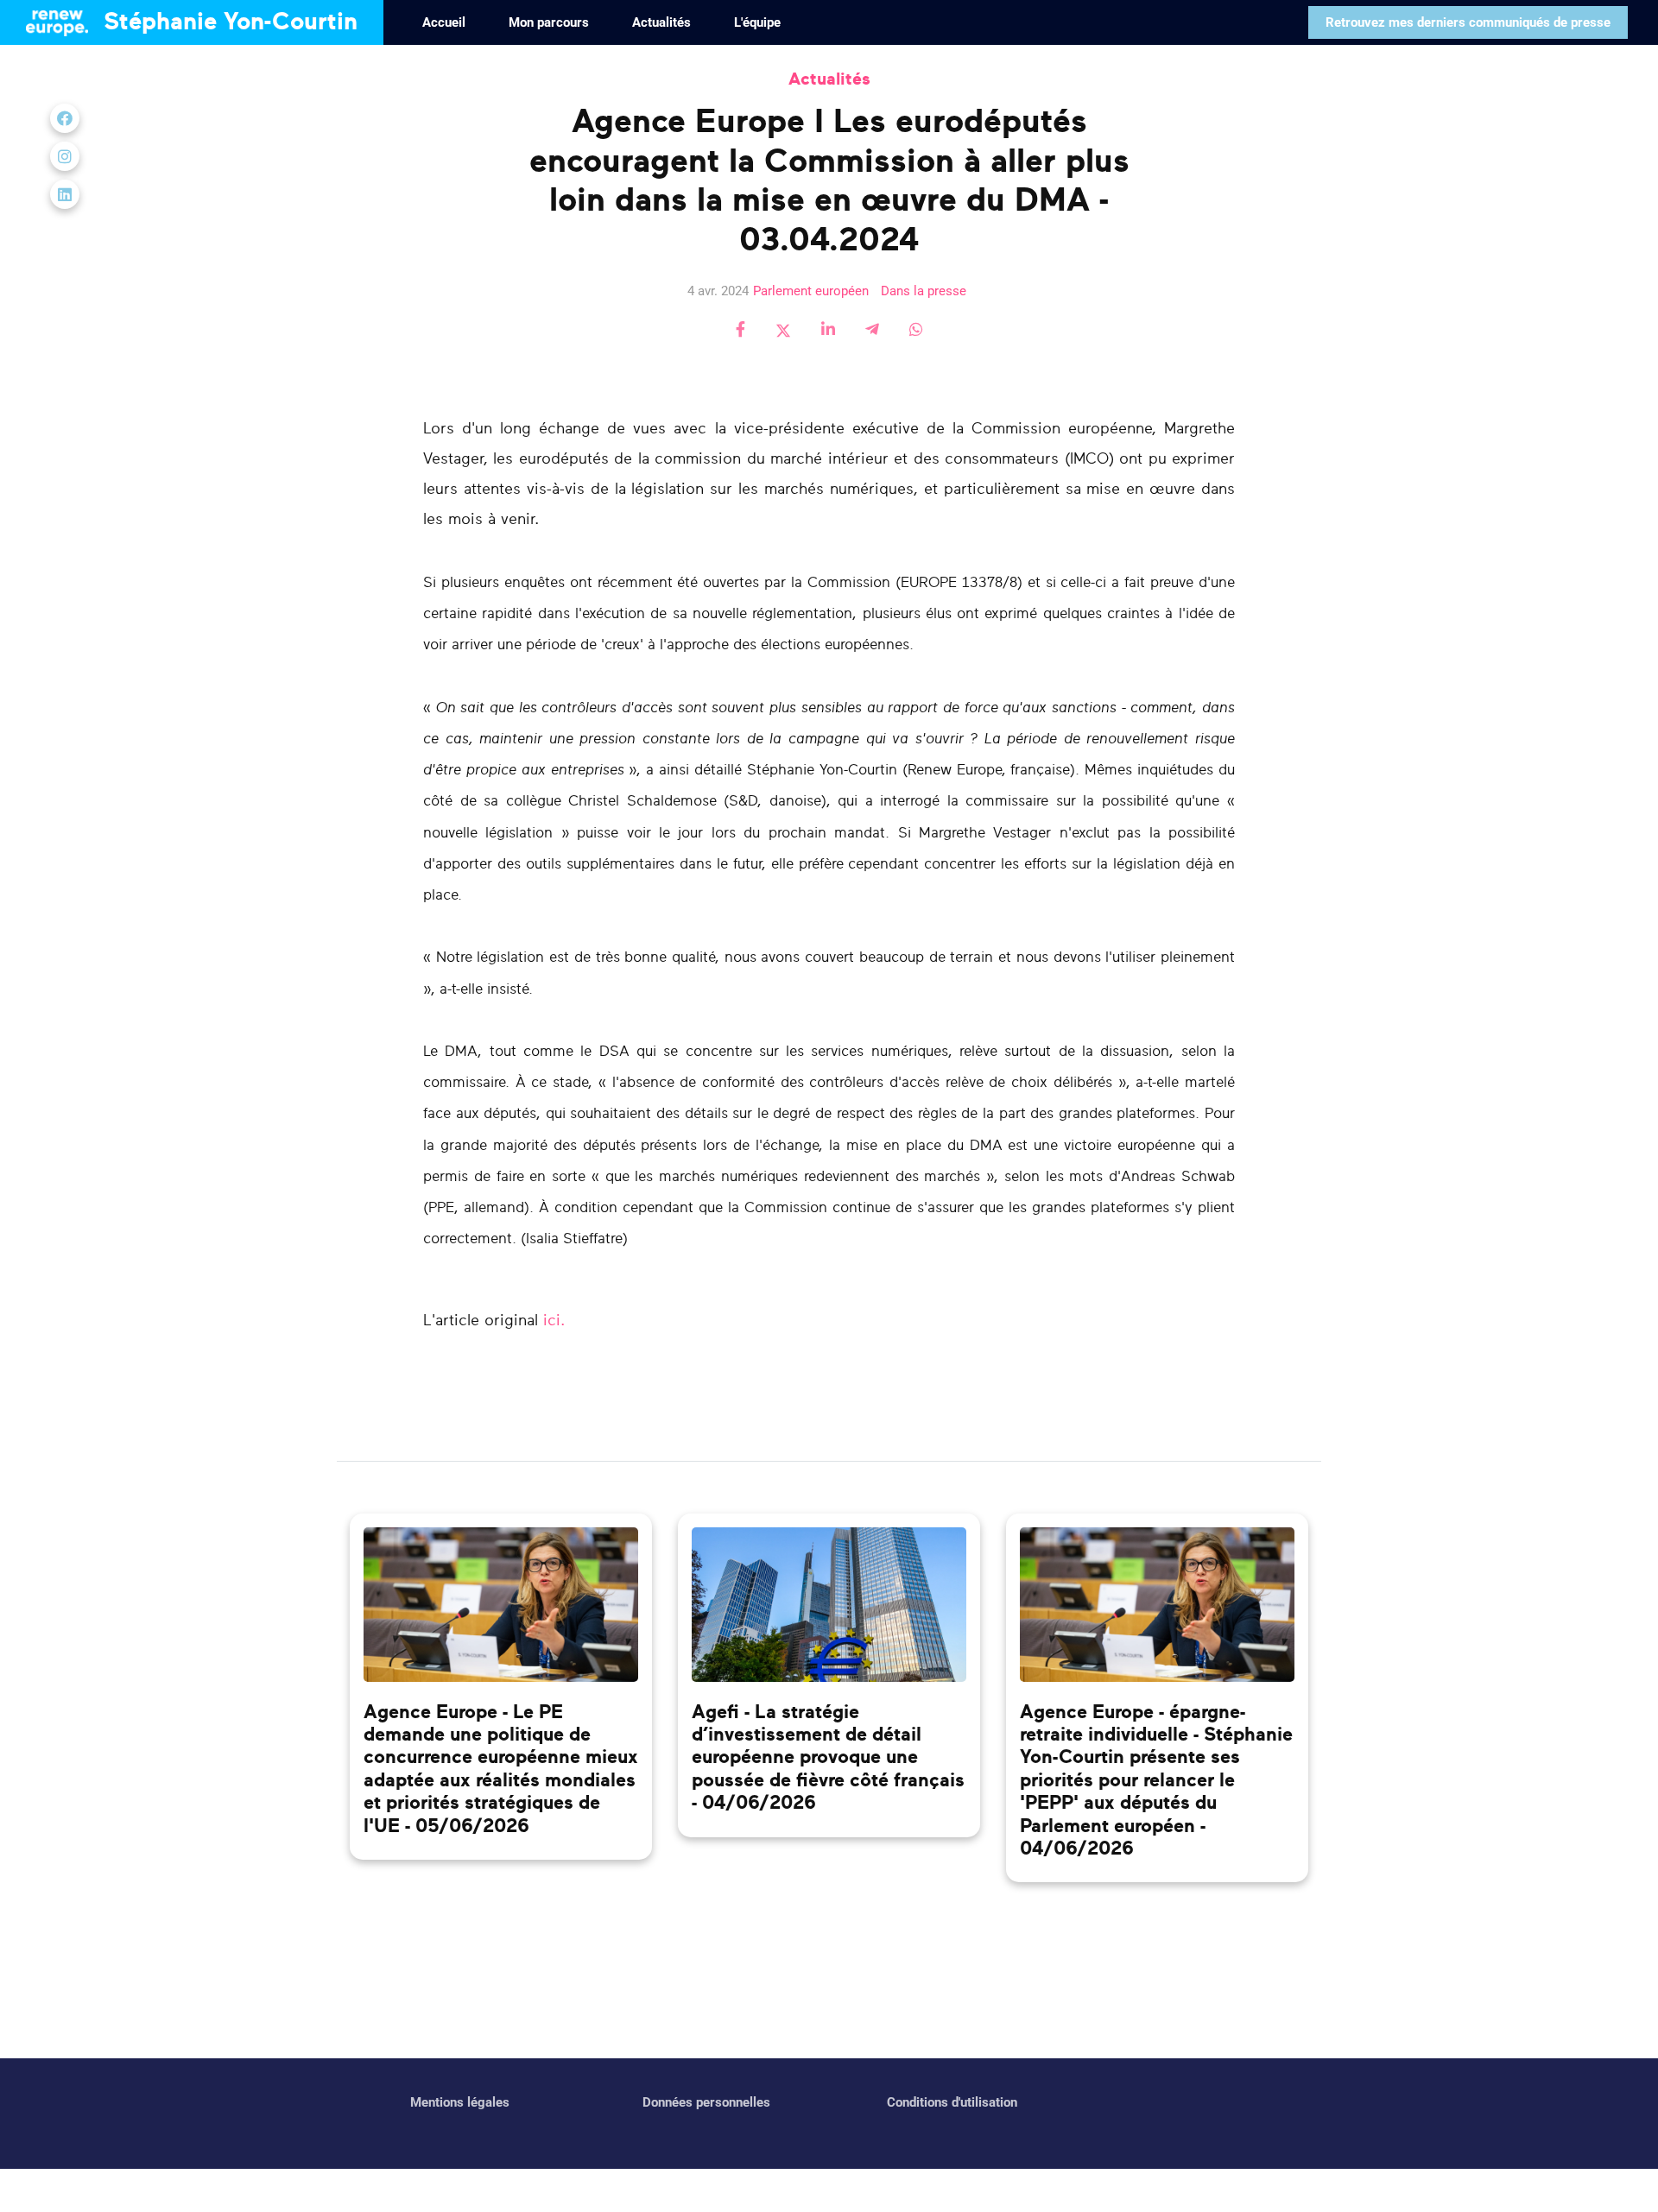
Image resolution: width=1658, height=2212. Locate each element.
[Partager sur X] (783, 331)
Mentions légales (460, 2102)
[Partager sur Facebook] (740, 331)
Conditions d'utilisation (952, 2102)
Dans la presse (924, 291)
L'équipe (757, 22)
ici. (554, 1321)
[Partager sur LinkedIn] (828, 331)
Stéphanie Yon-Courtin (227, 22)
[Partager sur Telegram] (872, 331)
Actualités (661, 22)
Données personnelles (706, 2102)
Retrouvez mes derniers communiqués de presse (1468, 22)
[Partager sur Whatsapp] (916, 331)
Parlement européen (811, 291)
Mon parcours (549, 22)
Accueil (444, 22)
